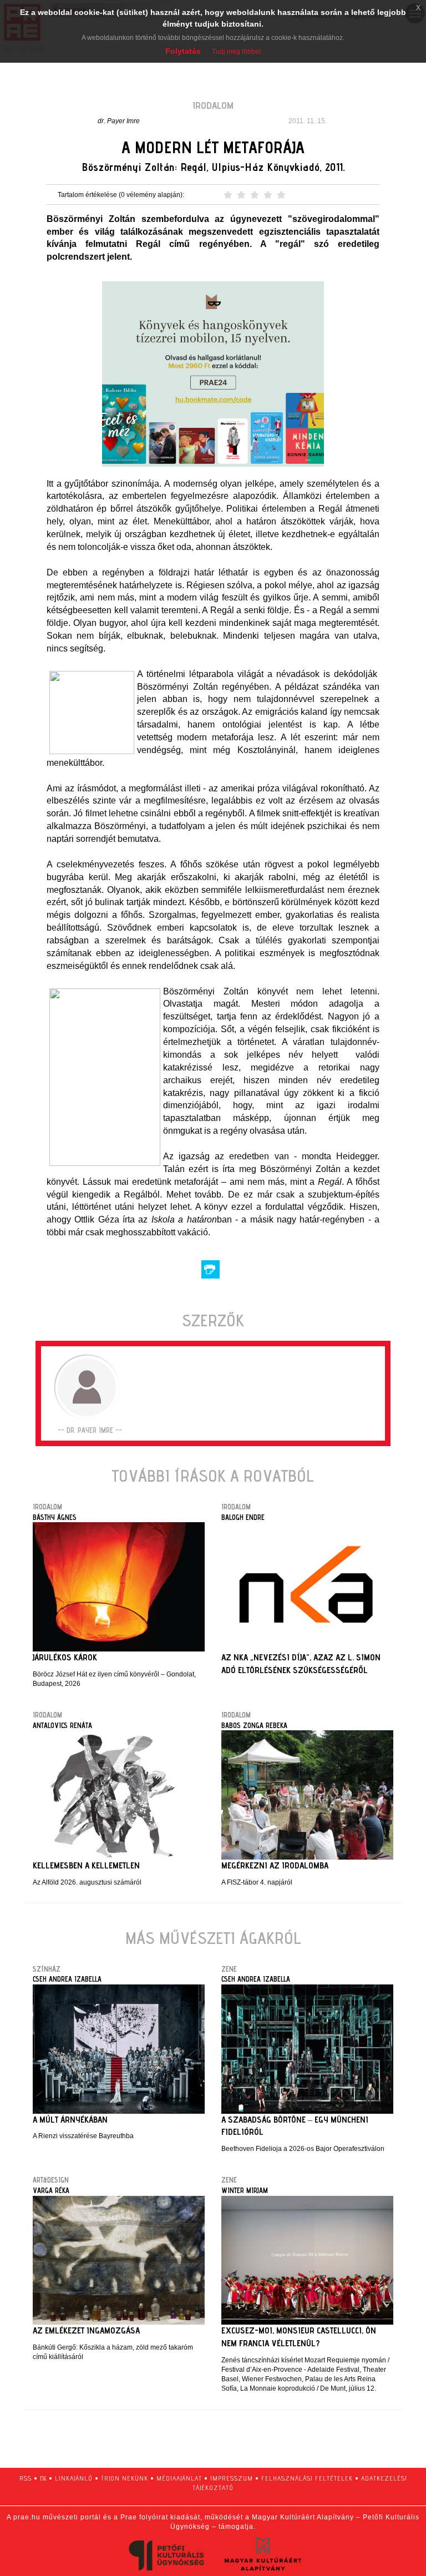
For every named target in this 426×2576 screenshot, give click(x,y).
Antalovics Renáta (62, 1725)
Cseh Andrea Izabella (67, 1979)
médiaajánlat (179, 2478)
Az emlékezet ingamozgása (86, 2330)
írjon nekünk (125, 2478)
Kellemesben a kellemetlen (86, 1865)
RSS (26, 2478)
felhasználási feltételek (307, 2478)
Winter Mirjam (245, 2190)
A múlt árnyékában (70, 2120)
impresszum (232, 2478)
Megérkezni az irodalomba (275, 1865)
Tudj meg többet (236, 52)
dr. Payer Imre (119, 121)
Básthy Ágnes (55, 1517)
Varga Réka (51, 2190)
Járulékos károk (65, 1657)
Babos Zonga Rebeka (254, 1725)
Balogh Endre (243, 1517)
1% (43, 2478)
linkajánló (74, 2478)
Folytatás (183, 51)
